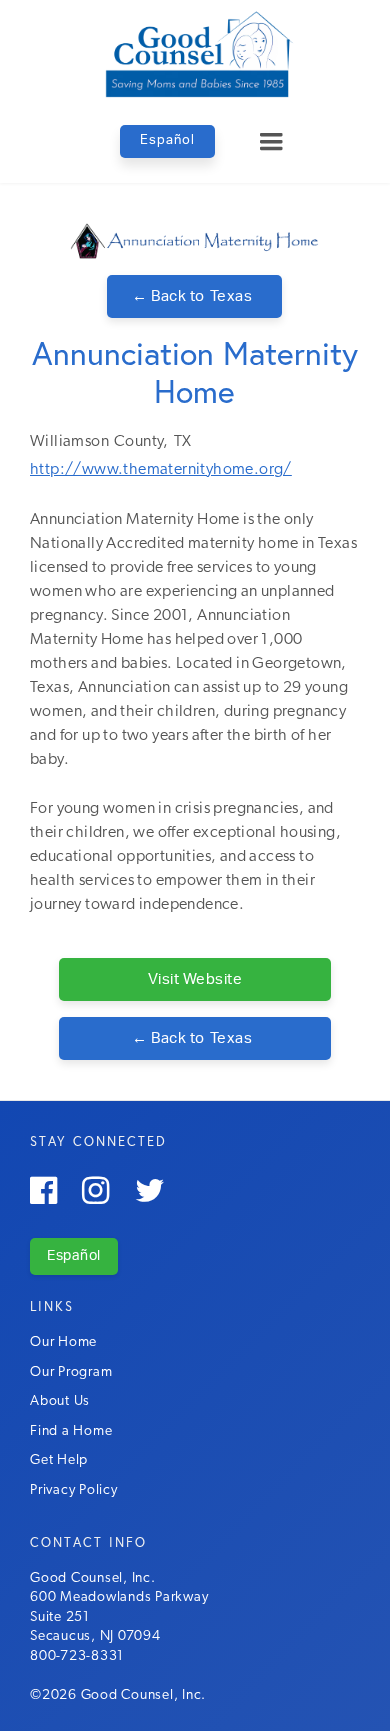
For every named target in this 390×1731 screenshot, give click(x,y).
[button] (271, 142)
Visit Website (195, 979)
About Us (60, 1401)
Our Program (71, 1372)
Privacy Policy (74, 1490)
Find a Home (71, 1431)
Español (167, 140)
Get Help (59, 1460)
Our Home (63, 1342)
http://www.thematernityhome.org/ (161, 470)
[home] (195, 53)
